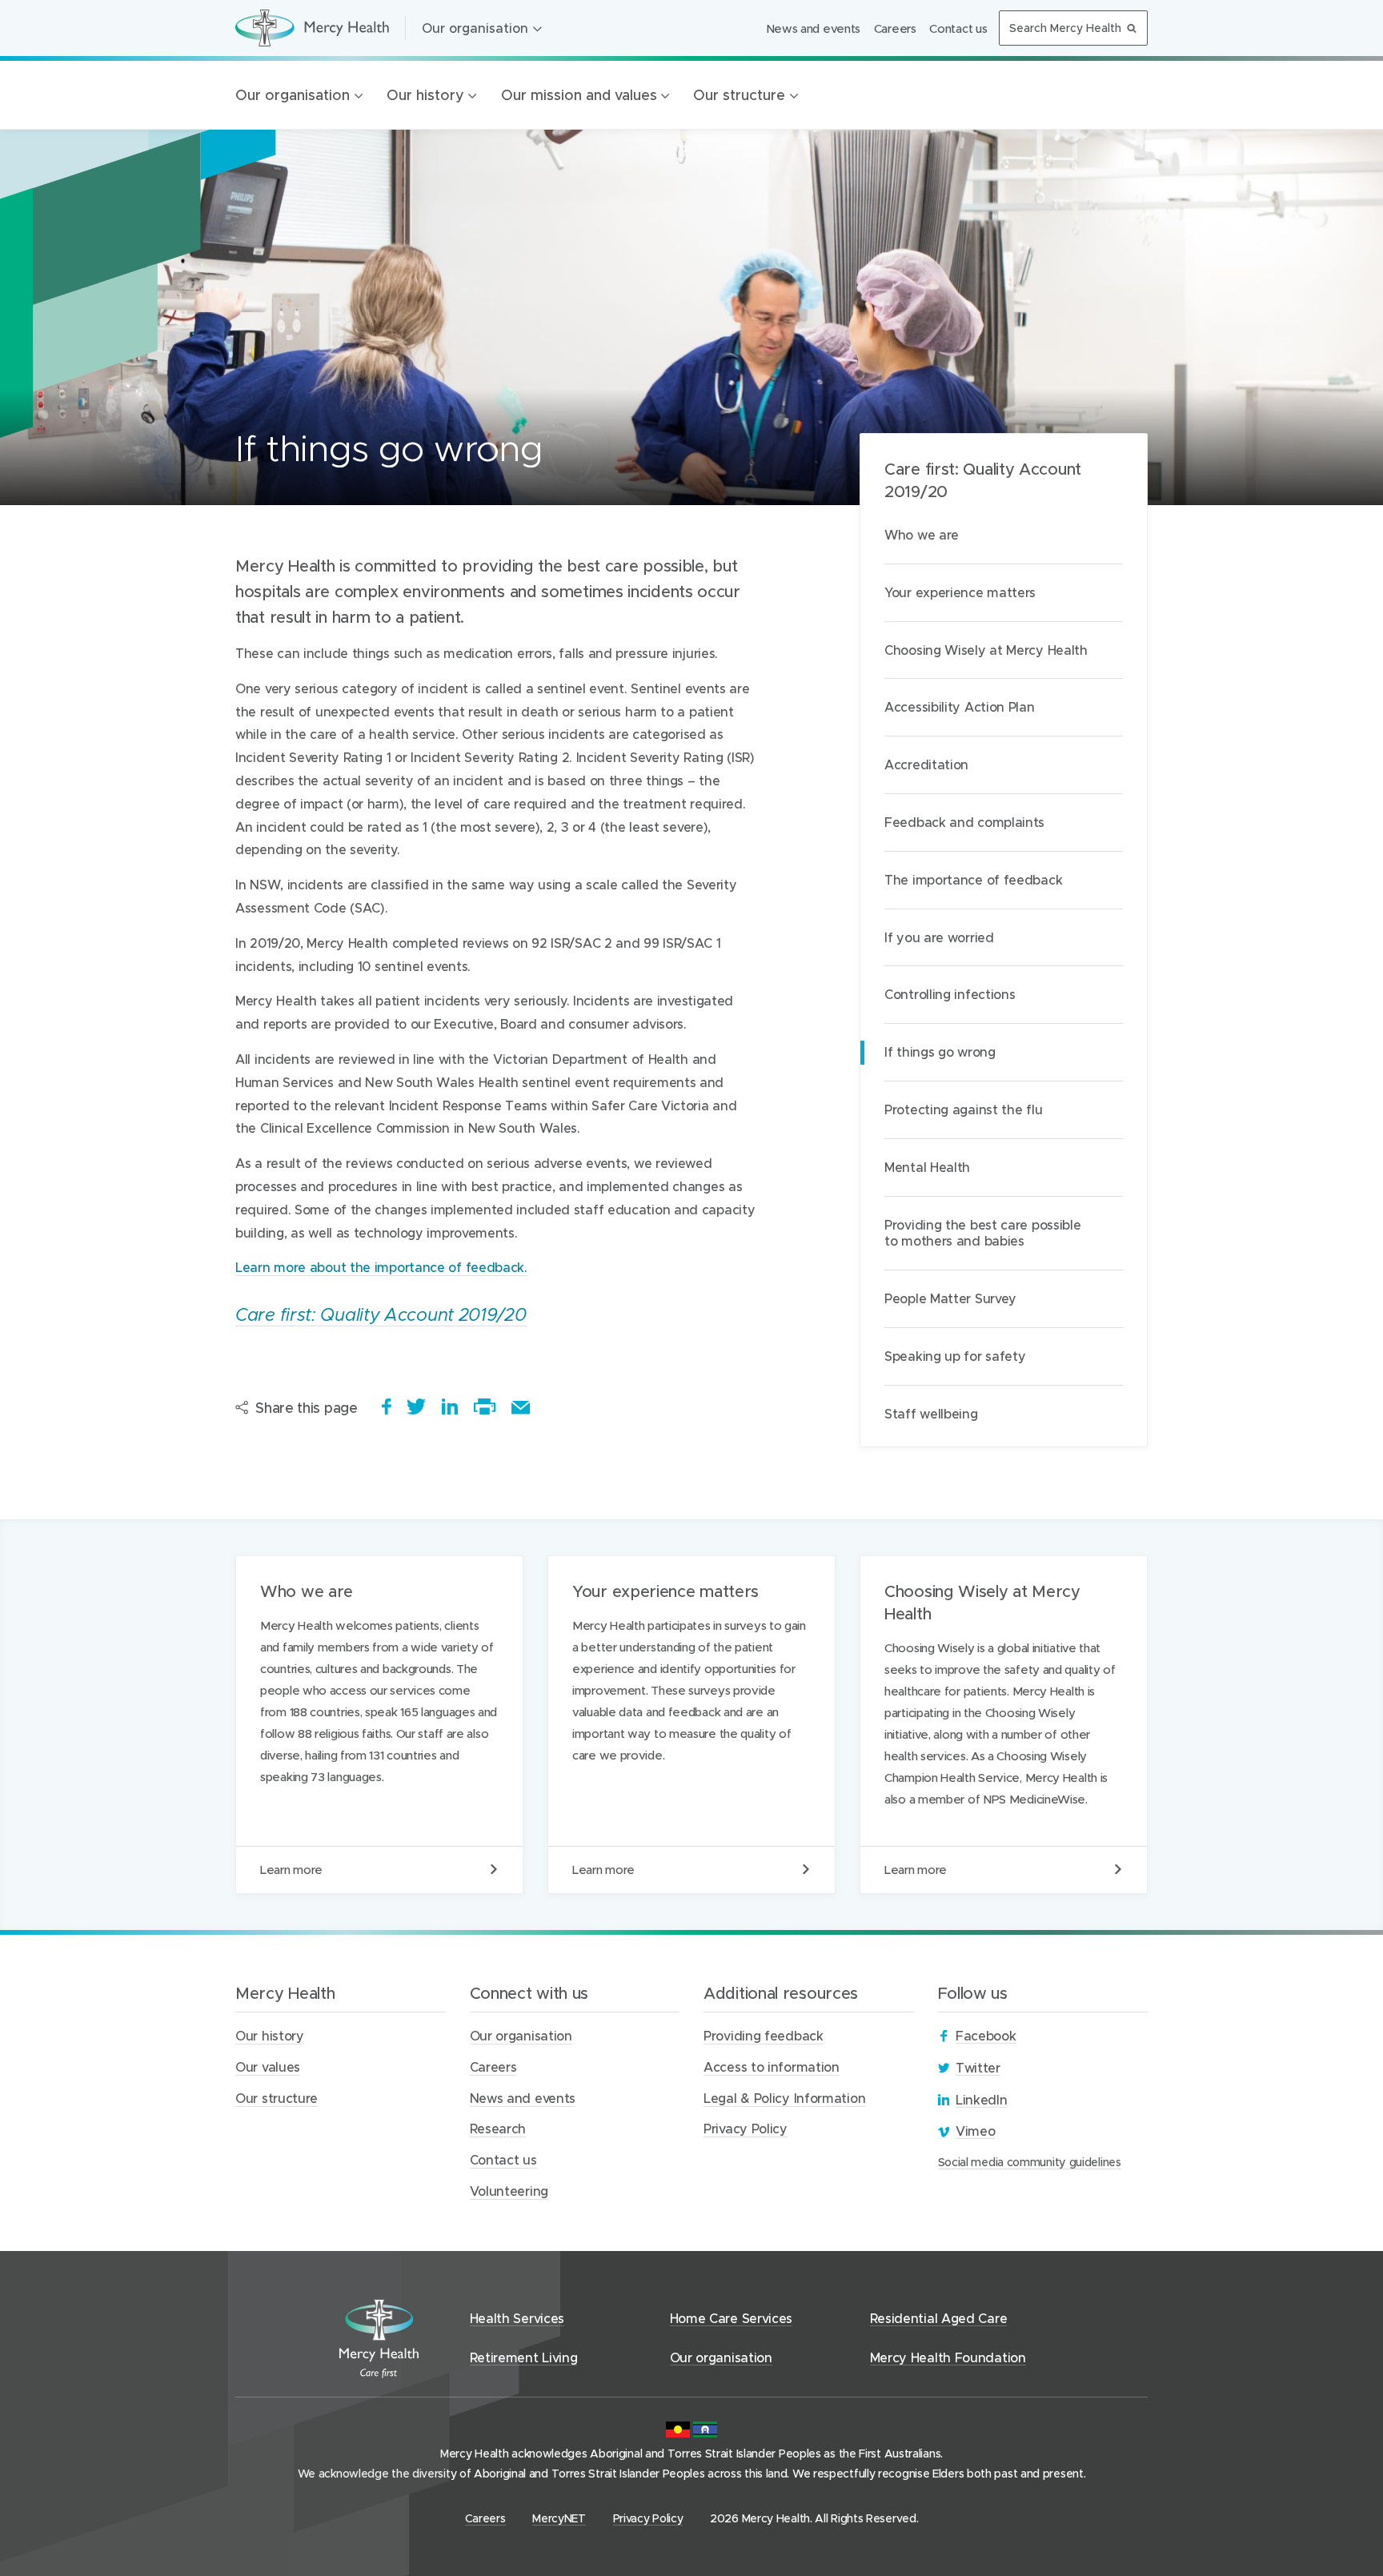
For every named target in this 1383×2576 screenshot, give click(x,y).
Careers (895, 28)
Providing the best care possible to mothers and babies (982, 1233)
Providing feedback (764, 2035)
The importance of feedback (973, 879)
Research (498, 2128)
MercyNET (559, 2518)
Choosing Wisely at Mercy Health (986, 650)
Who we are (922, 534)
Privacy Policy (746, 2128)
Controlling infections (950, 994)
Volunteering (509, 2191)
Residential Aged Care (939, 2318)
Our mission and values (579, 95)
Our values (268, 2066)
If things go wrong (940, 1051)
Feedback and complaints (964, 822)
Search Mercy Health (1065, 28)
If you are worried (939, 937)
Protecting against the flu (963, 1109)
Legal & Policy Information (784, 2098)
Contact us (958, 28)
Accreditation (926, 764)
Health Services (517, 2318)
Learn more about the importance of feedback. (381, 1267)
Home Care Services (732, 2318)
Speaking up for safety (955, 1356)
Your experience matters (960, 592)
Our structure (739, 95)
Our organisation (475, 28)
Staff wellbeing (931, 1413)
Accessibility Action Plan (960, 706)
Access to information (772, 2066)
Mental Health (927, 1167)
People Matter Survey (950, 1298)
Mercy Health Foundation (948, 2357)
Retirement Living (524, 2357)
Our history (425, 95)
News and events (814, 28)
